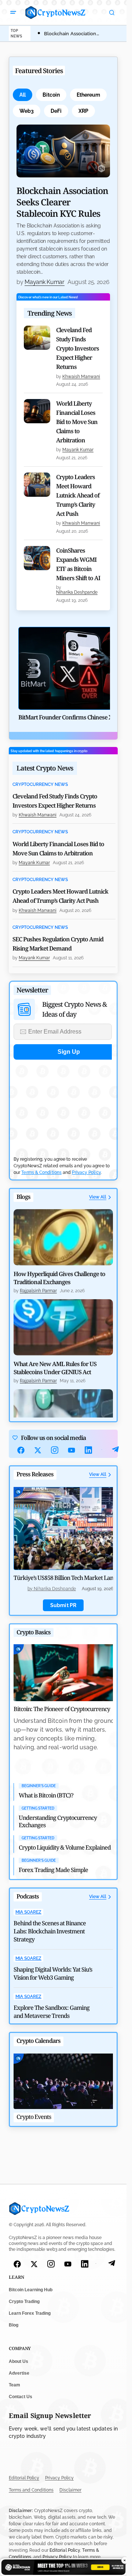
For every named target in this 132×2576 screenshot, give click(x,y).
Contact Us (21, 2397)
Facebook (21, 1450)
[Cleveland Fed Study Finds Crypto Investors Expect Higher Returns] (37, 338)
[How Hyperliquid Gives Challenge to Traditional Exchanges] (63, 1237)
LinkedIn (88, 1450)
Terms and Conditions (31, 2490)
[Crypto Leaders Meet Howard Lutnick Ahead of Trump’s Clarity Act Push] (37, 485)
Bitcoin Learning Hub (31, 2290)
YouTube (71, 1450)
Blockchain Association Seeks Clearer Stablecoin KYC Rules (62, 202)
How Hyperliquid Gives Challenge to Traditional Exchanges (59, 1278)
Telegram (115, 1450)
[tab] (23, 95)
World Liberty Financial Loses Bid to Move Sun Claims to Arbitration (77, 422)
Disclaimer (70, 2490)
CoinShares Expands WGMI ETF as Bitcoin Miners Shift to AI (78, 564)
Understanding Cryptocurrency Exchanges (58, 1821)
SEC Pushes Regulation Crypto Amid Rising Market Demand (58, 944)
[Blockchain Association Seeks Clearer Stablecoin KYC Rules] (63, 151)
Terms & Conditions (41, 1172)
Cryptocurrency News (40, 785)
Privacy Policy (86, 1172)
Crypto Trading (24, 2302)
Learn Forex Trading (30, 2314)
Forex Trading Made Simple (53, 1870)
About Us (19, 2361)
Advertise (19, 2373)
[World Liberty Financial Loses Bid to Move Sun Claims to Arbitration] (37, 411)
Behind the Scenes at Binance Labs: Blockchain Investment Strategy (50, 1931)
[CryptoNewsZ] (55, 12)
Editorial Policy (24, 2478)
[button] (13, 12)
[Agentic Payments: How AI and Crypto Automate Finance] (63, 1417)
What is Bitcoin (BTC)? (46, 1795)
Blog (14, 2325)
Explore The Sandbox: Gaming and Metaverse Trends (52, 2012)
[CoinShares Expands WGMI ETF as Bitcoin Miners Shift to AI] (37, 558)
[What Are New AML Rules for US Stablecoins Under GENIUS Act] (63, 1327)
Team (14, 2385)
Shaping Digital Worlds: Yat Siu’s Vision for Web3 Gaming (53, 1973)
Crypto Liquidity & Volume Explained (65, 1847)
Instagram (55, 1450)
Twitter (38, 1450)
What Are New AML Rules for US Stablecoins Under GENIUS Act (55, 1368)
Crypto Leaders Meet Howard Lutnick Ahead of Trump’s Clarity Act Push (78, 495)
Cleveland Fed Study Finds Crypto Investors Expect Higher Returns (78, 348)
